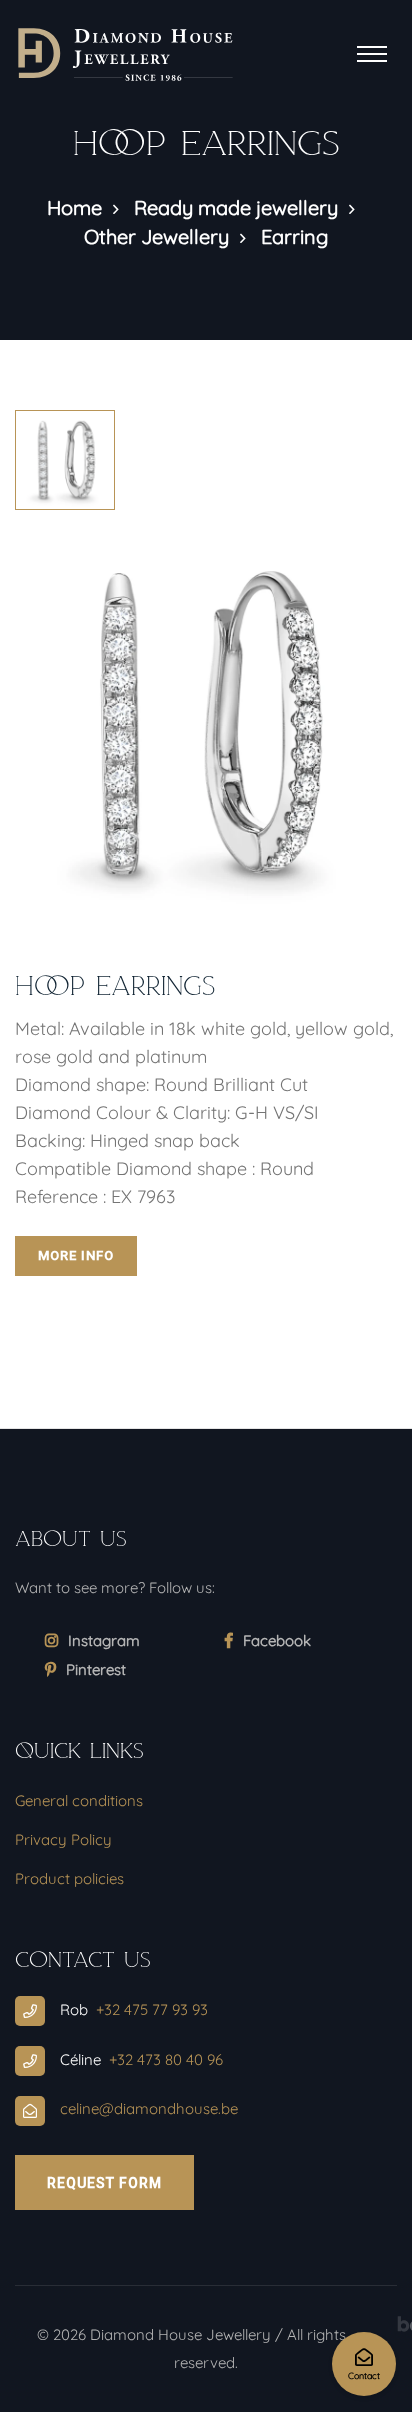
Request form (104, 2183)
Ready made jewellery (236, 207)
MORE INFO (76, 1255)
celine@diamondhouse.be (149, 2108)
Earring (294, 236)
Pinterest (96, 1669)
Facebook (277, 1640)
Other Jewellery (156, 236)
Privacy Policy (63, 1839)
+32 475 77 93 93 (152, 2009)
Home (74, 207)
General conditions (79, 1800)
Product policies (69, 1878)
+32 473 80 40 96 (166, 2059)
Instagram (104, 1640)
